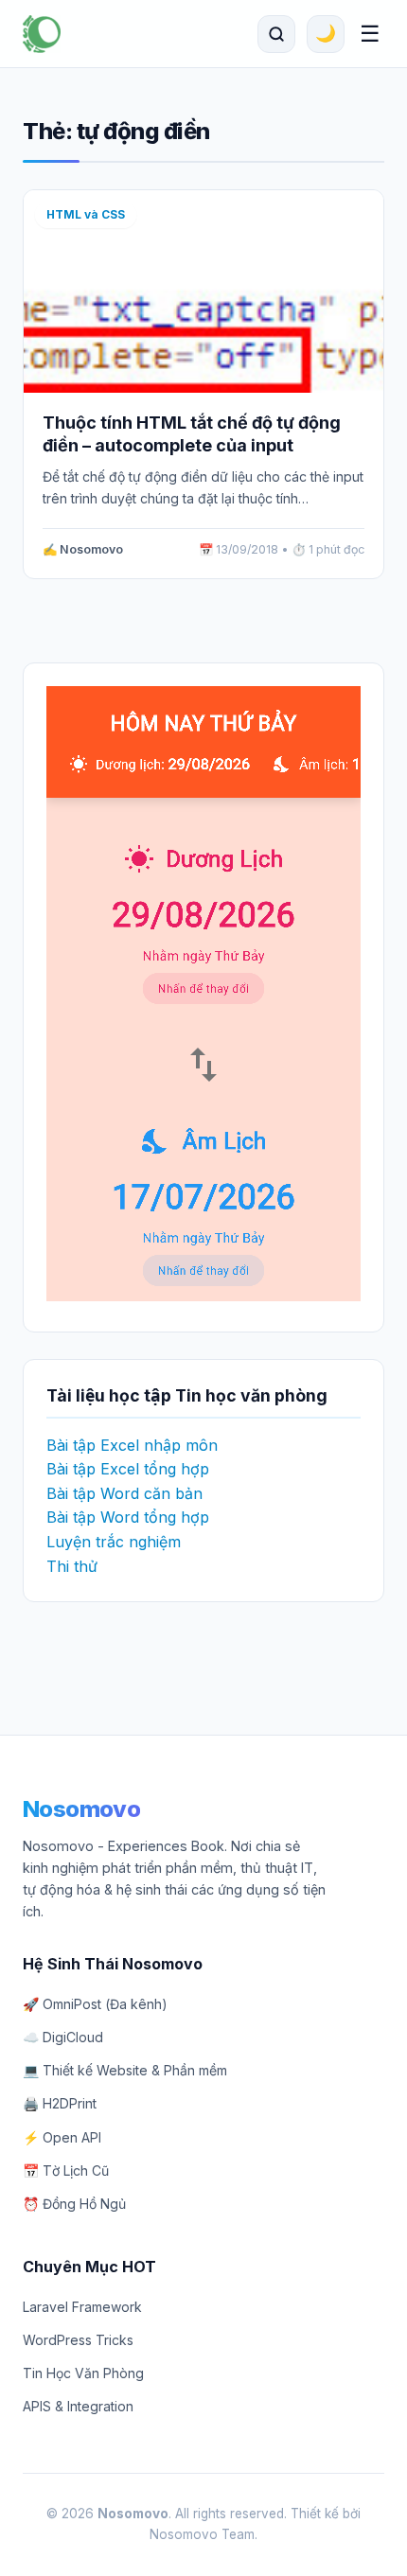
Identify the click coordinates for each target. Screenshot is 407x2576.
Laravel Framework (82, 2307)
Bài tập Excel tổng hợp (128, 1469)
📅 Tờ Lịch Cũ (66, 2170)
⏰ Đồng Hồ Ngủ (74, 2204)
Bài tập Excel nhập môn (132, 1445)
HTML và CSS (86, 214)
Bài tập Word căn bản (124, 1493)
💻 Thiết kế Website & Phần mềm (125, 2070)
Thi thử (72, 1566)
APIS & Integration (78, 2406)
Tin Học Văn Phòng (83, 2373)
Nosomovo (81, 1809)
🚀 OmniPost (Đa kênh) (95, 2004)
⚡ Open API (62, 2137)
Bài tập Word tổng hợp (128, 1517)
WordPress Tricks (78, 2340)
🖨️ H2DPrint (60, 2103)
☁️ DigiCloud (63, 2037)
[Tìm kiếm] (276, 34)
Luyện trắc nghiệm (114, 1542)
